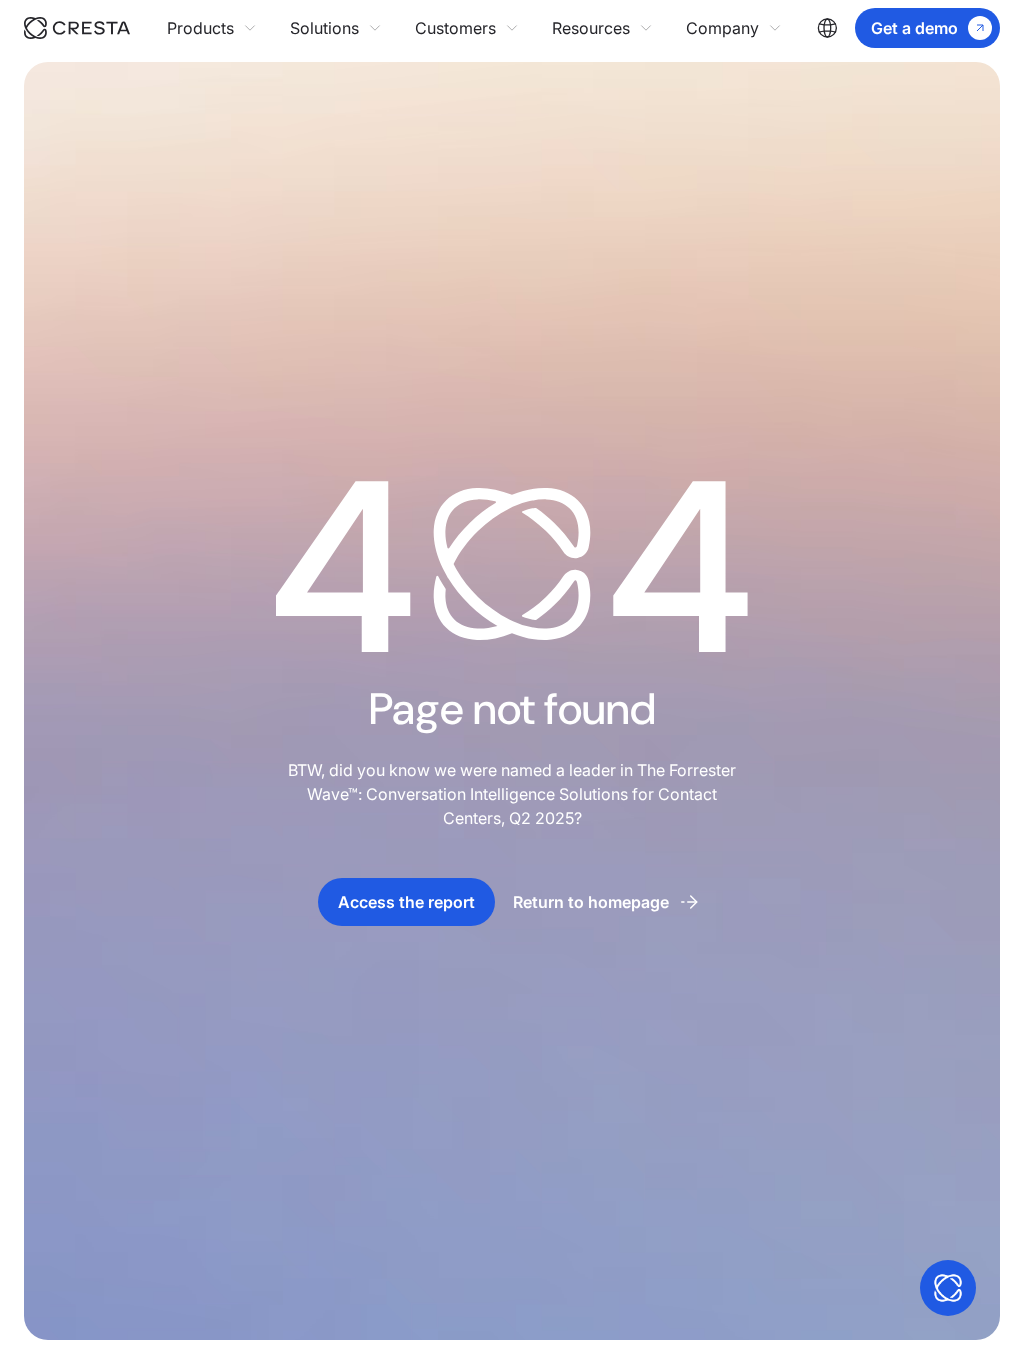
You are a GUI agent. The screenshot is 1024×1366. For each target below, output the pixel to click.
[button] (212, 28)
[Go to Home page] (95, 28)
